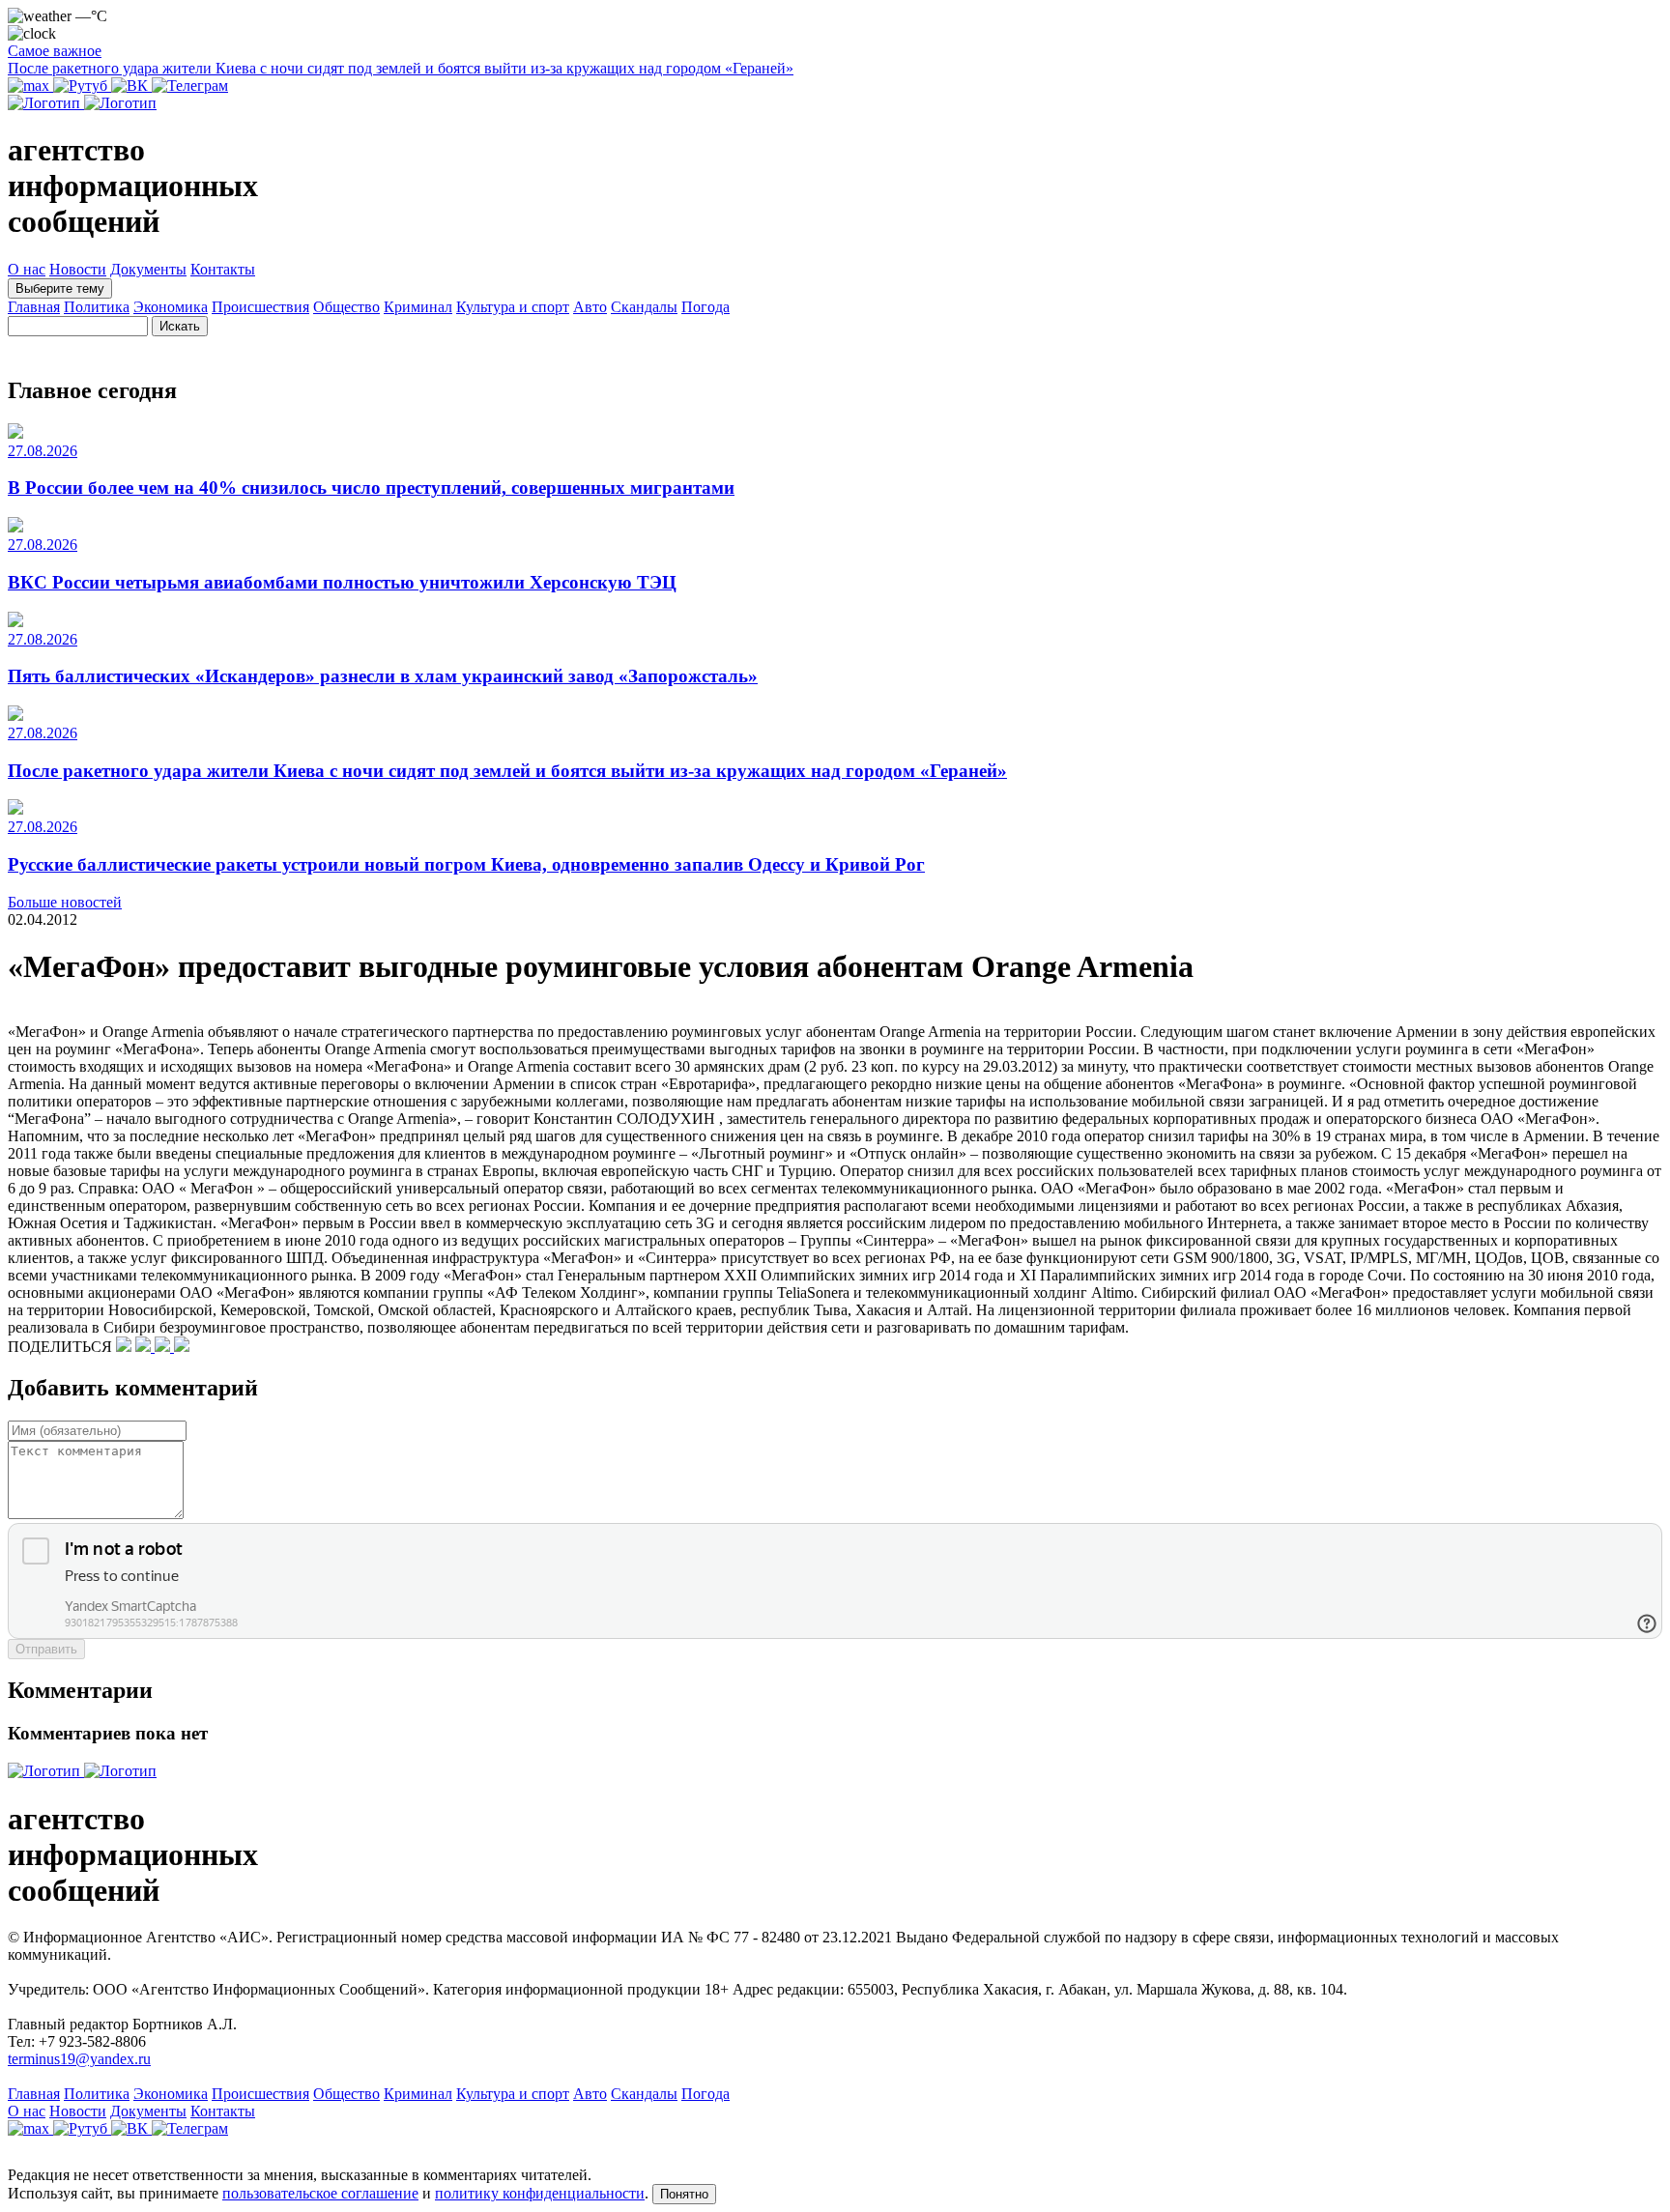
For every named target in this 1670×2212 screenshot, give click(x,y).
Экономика (171, 307)
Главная (34, 307)
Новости (78, 269)
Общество (346, 307)
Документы (148, 269)
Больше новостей (65, 902)
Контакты (223, 269)
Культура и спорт (513, 307)
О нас (27, 269)
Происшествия (260, 307)
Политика (97, 307)
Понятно (684, 2194)
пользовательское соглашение (320, 2193)
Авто (590, 307)
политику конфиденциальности (540, 2193)
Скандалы (644, 307)
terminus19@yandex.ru (79, 2059)
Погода (705, 307)
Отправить (46, 1649)
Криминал (418, 307)
